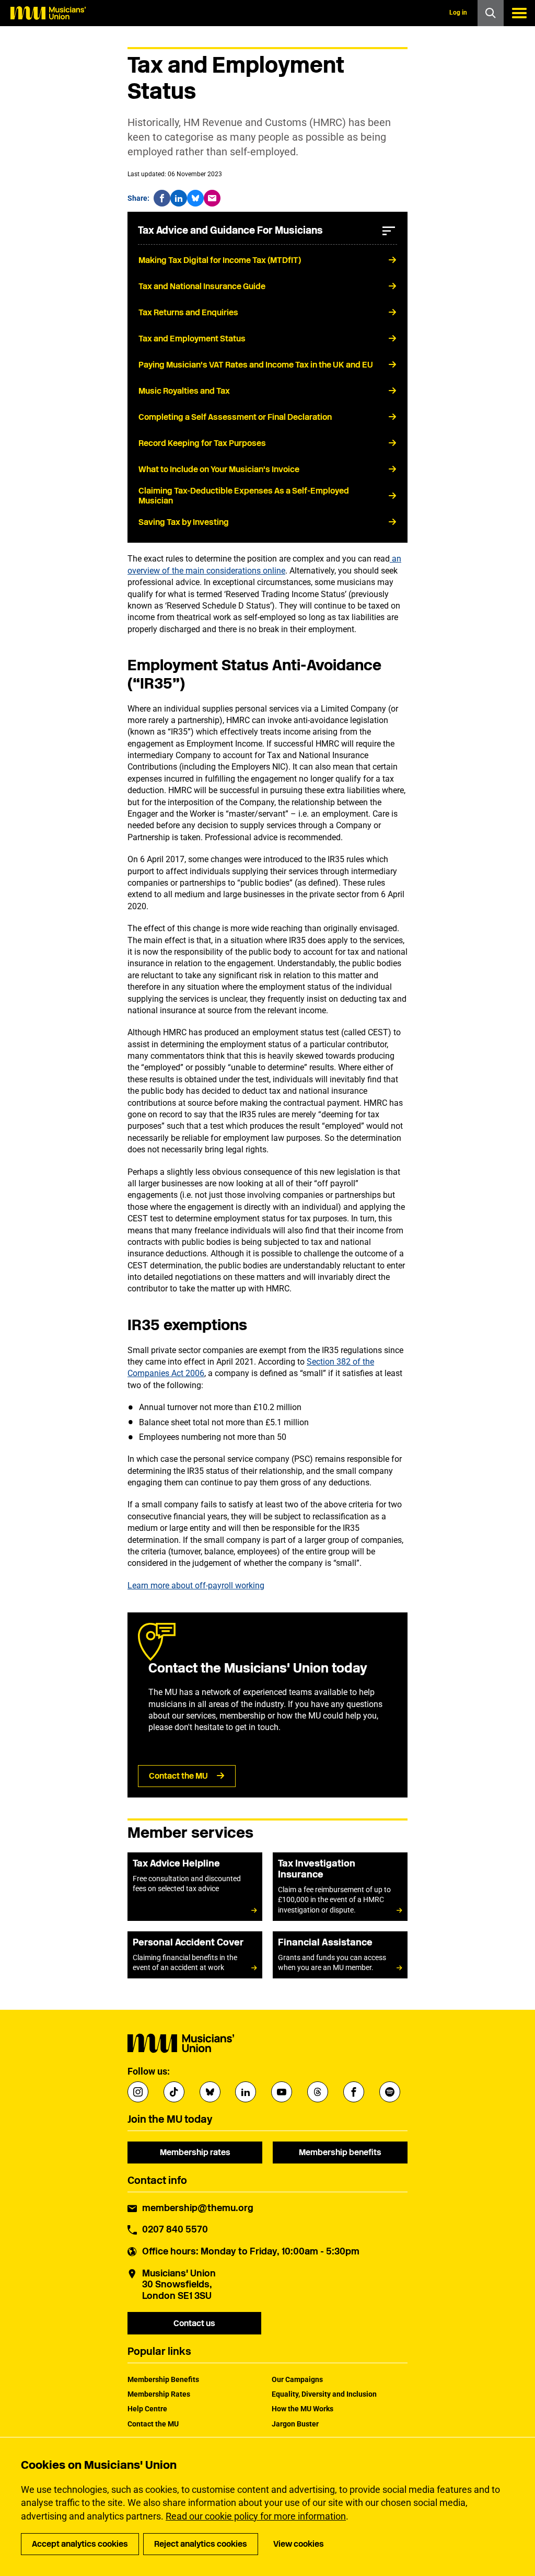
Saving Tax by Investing (184, 522)
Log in (458, 13)
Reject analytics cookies (201, 2544)
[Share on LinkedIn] (179, 198)
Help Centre (147, 2409)
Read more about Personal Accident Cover (195, 1955)
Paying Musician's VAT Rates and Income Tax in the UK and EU (256, 365)
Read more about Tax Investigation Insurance (340, 1887)
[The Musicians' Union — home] (48, 13)
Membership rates (195, 2152)
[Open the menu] (519, 13)
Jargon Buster (295, 2424)
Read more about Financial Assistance (340, 1955)
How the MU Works (303, 2409)
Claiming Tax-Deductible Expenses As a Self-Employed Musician (244, 496)
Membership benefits (340, 2152)
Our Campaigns (297, 2379)
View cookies (299, 2544)
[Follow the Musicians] (138, 2092)
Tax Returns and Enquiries (188, 312)
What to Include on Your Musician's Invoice (219, 469)
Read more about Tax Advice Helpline (195, 1887)
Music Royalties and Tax (184, 391)
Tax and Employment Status (192, 339)
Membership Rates (159, 2394)
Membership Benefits (163, 2379)
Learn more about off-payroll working (196, 1585)
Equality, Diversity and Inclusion (324, 2394)
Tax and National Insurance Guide (202, 286)
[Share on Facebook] (162, 198)
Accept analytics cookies (80, 2544)
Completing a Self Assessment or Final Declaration (235, 417)
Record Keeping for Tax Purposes (202, 443)
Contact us (194, 2323)
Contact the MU (178, 1776)
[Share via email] (212, 198)
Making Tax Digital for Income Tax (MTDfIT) (220, 260)
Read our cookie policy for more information (256, 2516)
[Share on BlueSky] (195, 198)
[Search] (491, 13)
